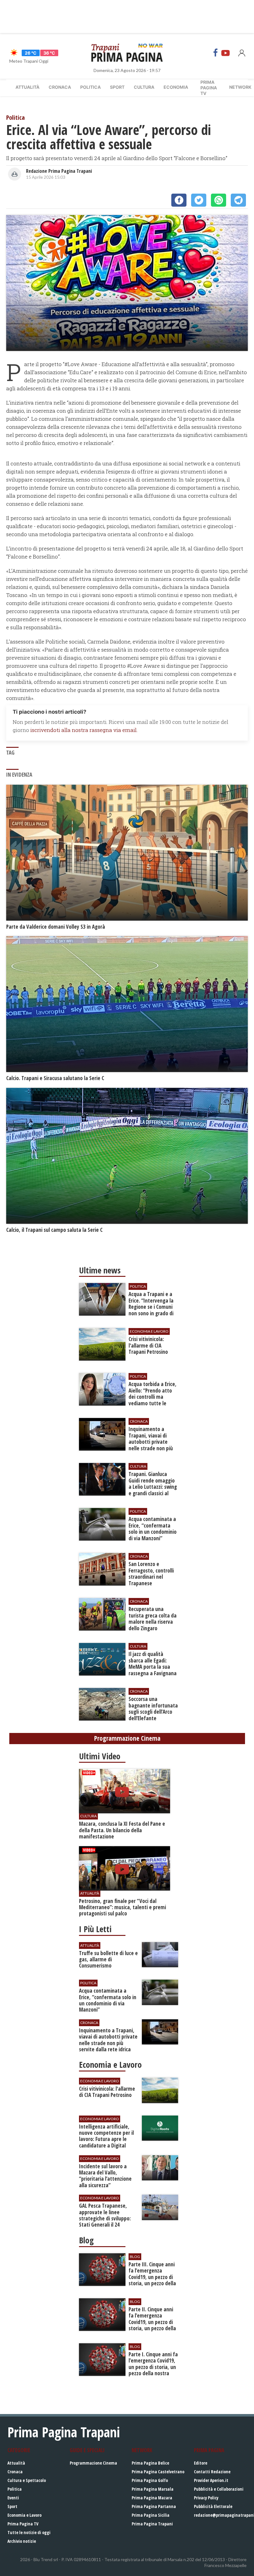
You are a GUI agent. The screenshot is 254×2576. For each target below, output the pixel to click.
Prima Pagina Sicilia (151, 2515)
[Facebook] (216, 53)
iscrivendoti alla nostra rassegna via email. (84, 730)
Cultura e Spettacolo (27, 2480)
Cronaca (60, 87)
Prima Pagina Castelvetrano (158, 2472)
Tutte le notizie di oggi (29, 2532)
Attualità (27, 87)
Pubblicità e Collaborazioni (219, 2489)
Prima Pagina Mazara (152, 2498)
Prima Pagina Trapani (152, 2524)
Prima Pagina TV (23, 2524)
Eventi (13, 2498)
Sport (117, 87)
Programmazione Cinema (93, 2463)
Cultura (144, 87)
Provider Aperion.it (211, 2480)
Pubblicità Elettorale (213, 2506)
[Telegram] (238, 200)
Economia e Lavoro (24, 2515)
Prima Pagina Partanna (154, 2506)
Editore (201, 2463)
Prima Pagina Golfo (150, 2480)
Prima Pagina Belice (150, 2463)
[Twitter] (199, 200)
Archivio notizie (22, 2541)
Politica (90, 87)
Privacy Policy (206, 2498)
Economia (176, 87)
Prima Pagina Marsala (153, 2489)
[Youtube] (226, 53)
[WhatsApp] (219, 200)
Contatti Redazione (212, 2472)
